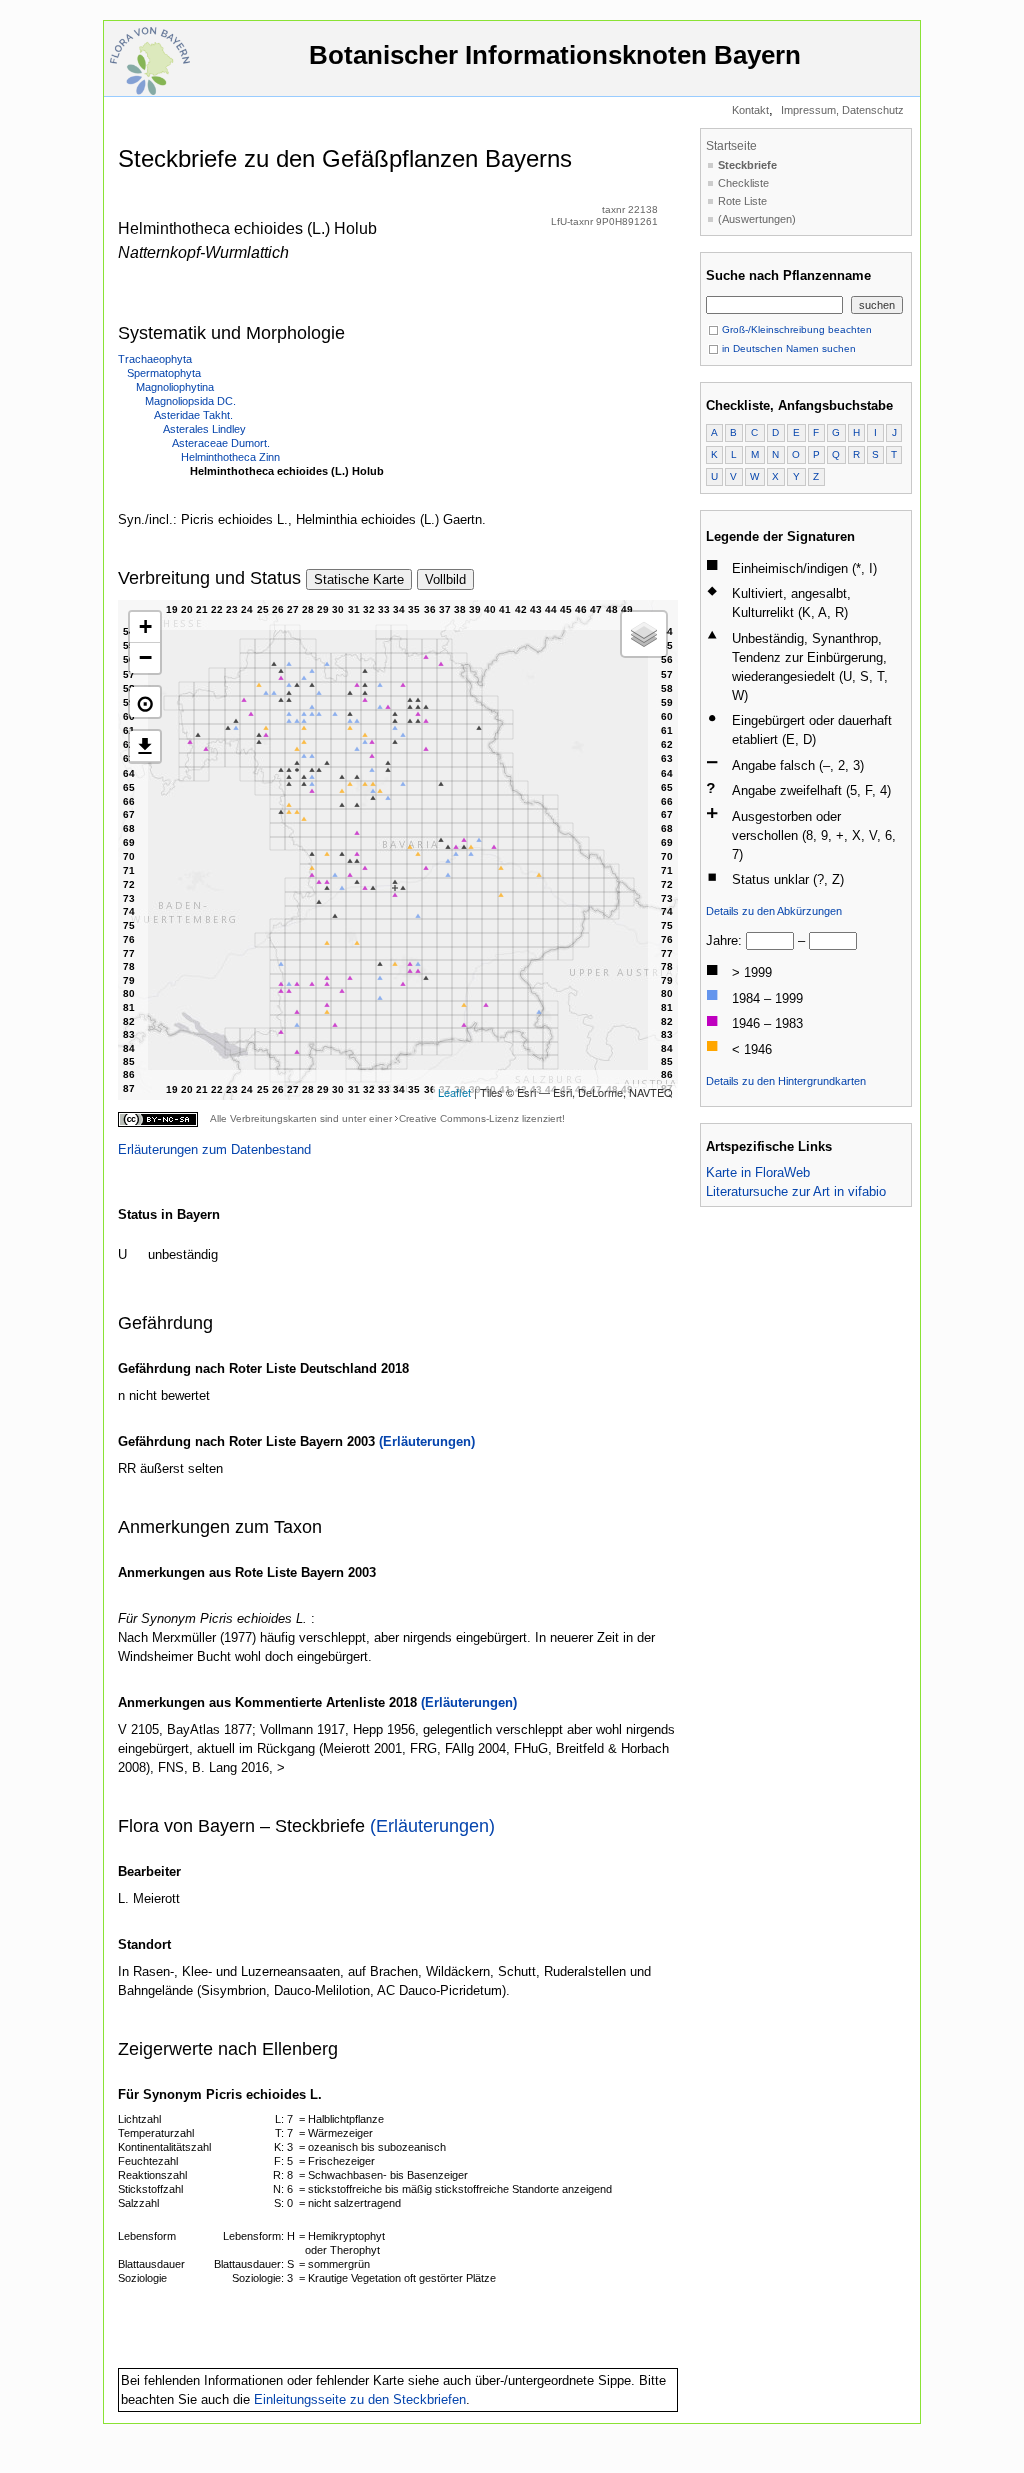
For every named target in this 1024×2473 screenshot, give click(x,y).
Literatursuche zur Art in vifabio (796, 1191)
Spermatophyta (164, 373)
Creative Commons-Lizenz (459, 1118)
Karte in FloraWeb (758, 1172)
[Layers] (644, 634)
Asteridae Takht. (193, 415)
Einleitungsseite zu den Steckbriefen (360, 2399)
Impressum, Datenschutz (842, 110)
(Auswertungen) (757, 219)
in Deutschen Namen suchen (787, 348)
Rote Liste (742, 201)
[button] (145, 702)
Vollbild (445, 579)
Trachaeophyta (155, 359)
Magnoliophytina (175, 387)
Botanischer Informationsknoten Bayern (555, 55)
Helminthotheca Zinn (230, 457)
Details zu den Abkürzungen (774, 911)
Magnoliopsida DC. (190, 401)
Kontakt (750, 110)
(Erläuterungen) (427, 1441)
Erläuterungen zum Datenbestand (214, 1149)
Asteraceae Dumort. (221, 443)
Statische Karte (359, 579)
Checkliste (743, 183)
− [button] (145, 657)
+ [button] (145, 626)
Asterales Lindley (204, 429)
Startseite (731, 146)
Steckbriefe (747, 165)
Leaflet (454, 1092)
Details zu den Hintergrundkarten (786, 1081)
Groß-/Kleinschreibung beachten (795, 329)
